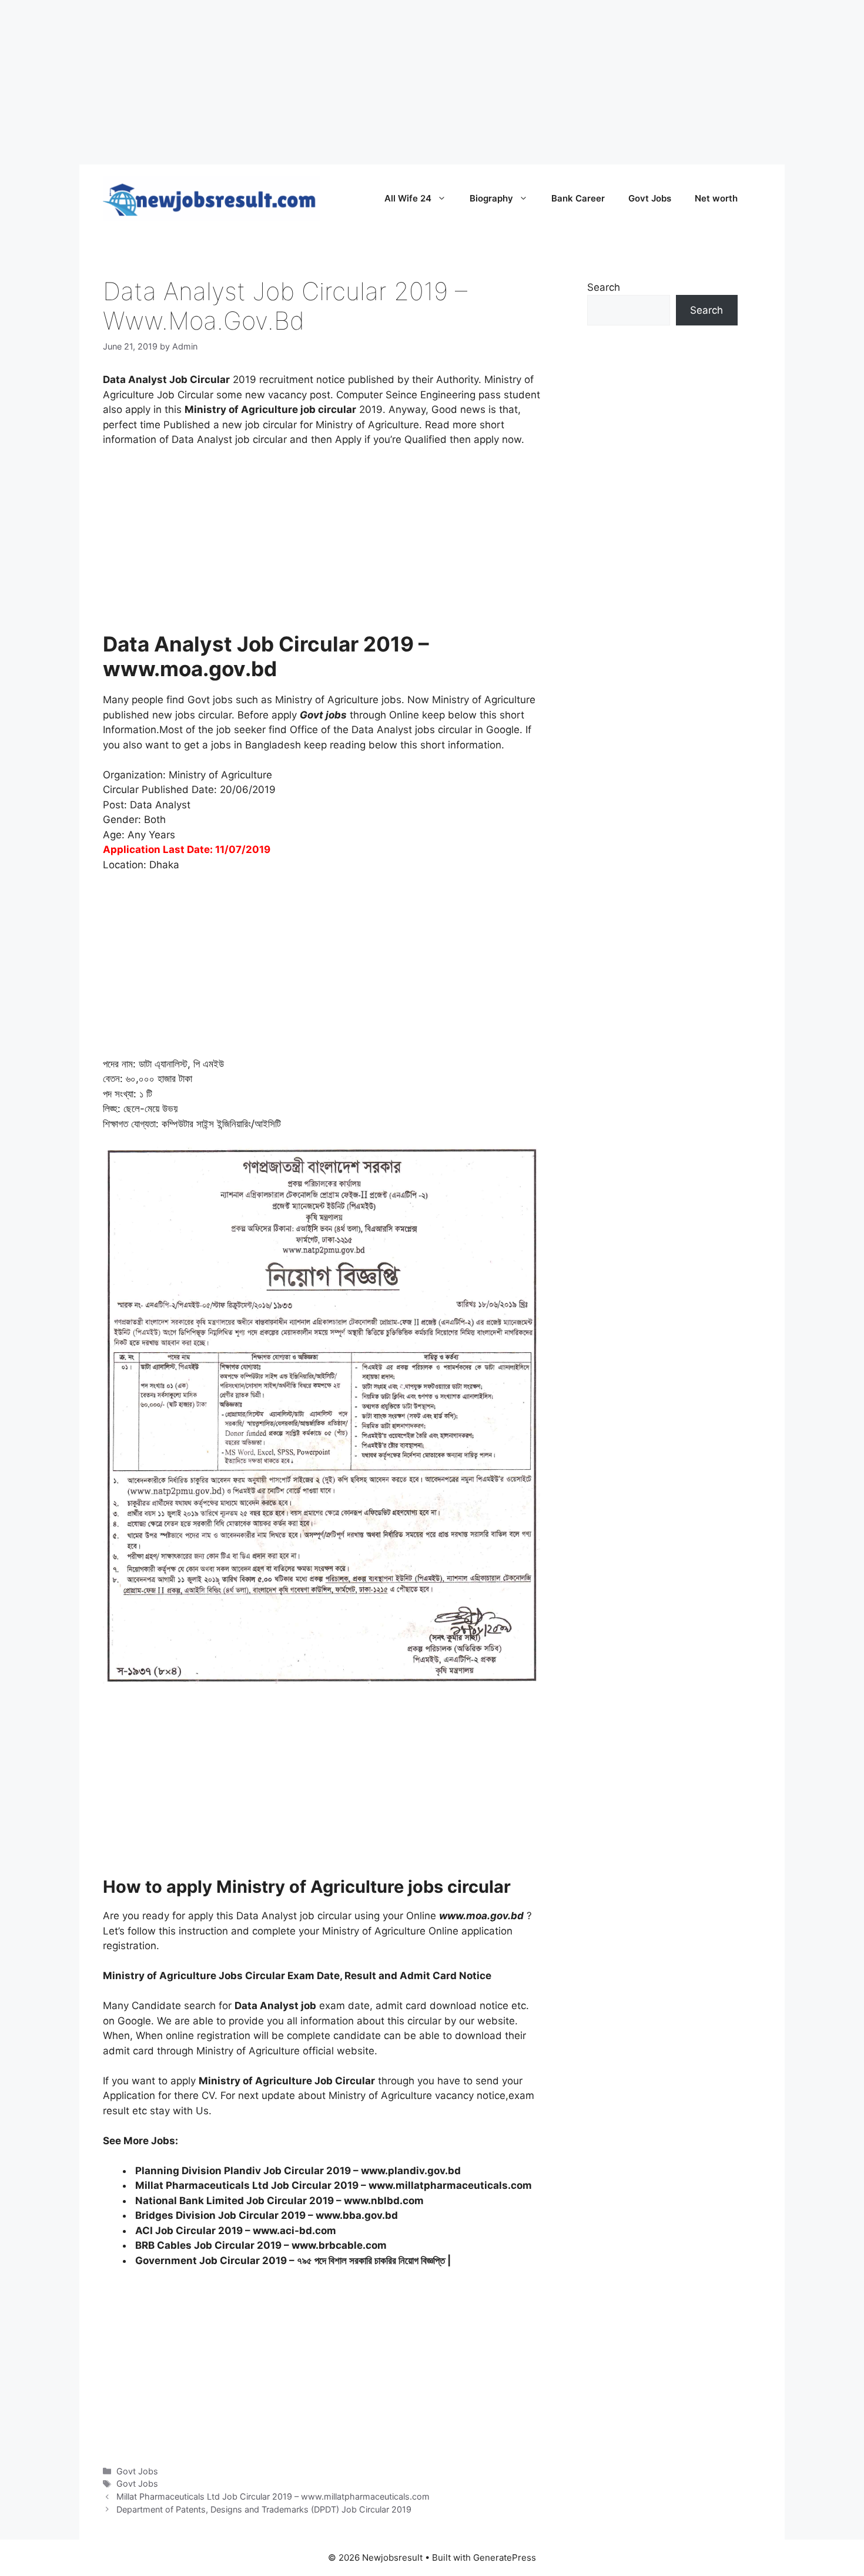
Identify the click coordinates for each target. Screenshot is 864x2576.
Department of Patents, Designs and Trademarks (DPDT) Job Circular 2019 (264, 2509)
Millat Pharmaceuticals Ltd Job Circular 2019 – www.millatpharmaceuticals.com (334, 2185)
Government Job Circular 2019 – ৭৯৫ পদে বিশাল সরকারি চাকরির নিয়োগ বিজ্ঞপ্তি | (293, 2261)
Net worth (716, 198)
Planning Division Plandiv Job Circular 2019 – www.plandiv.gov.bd (298, 2171)
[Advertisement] (353, 82)
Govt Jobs (650, 198)
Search (604, 287)
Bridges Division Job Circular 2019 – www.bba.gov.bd (267, 2215)
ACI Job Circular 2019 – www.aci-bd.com (236, 2231)
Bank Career (578, 198)
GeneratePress (505, 2557)
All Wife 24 (408, 198)
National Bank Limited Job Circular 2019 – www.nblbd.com (279, 2201)
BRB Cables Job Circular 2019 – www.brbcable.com (261, 2245)
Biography (491, 198)
